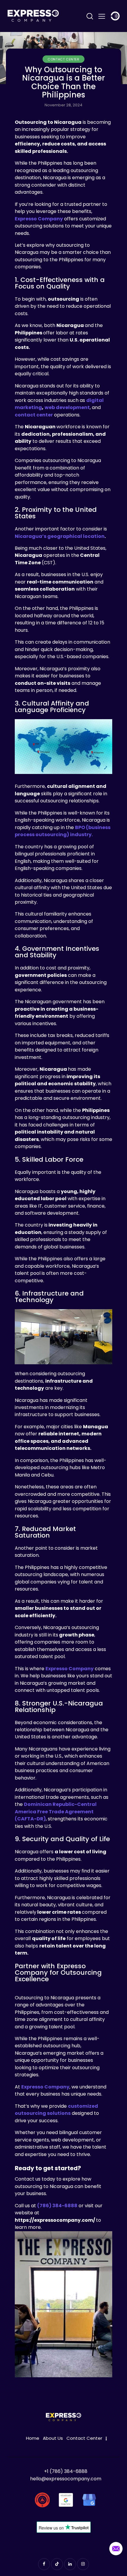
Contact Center (63, 59)
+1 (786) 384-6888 (66, 2471)
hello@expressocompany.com (66, 2479)
